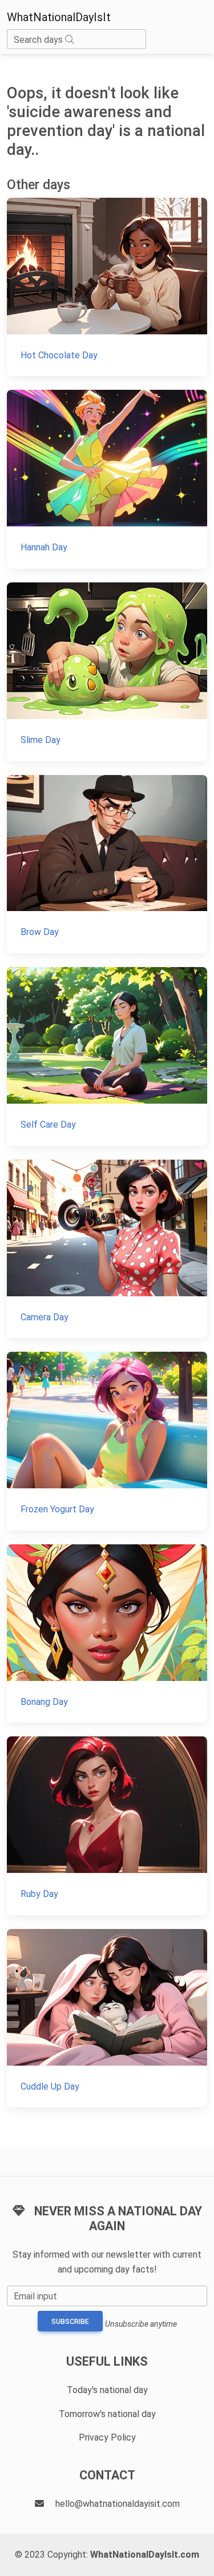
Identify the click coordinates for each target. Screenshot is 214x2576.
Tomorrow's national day (107, 2414)
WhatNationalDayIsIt (59, 17)
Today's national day (107, 2390)
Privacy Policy (107, 2437)
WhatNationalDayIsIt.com (145, 2555)
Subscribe (70, 2322)
